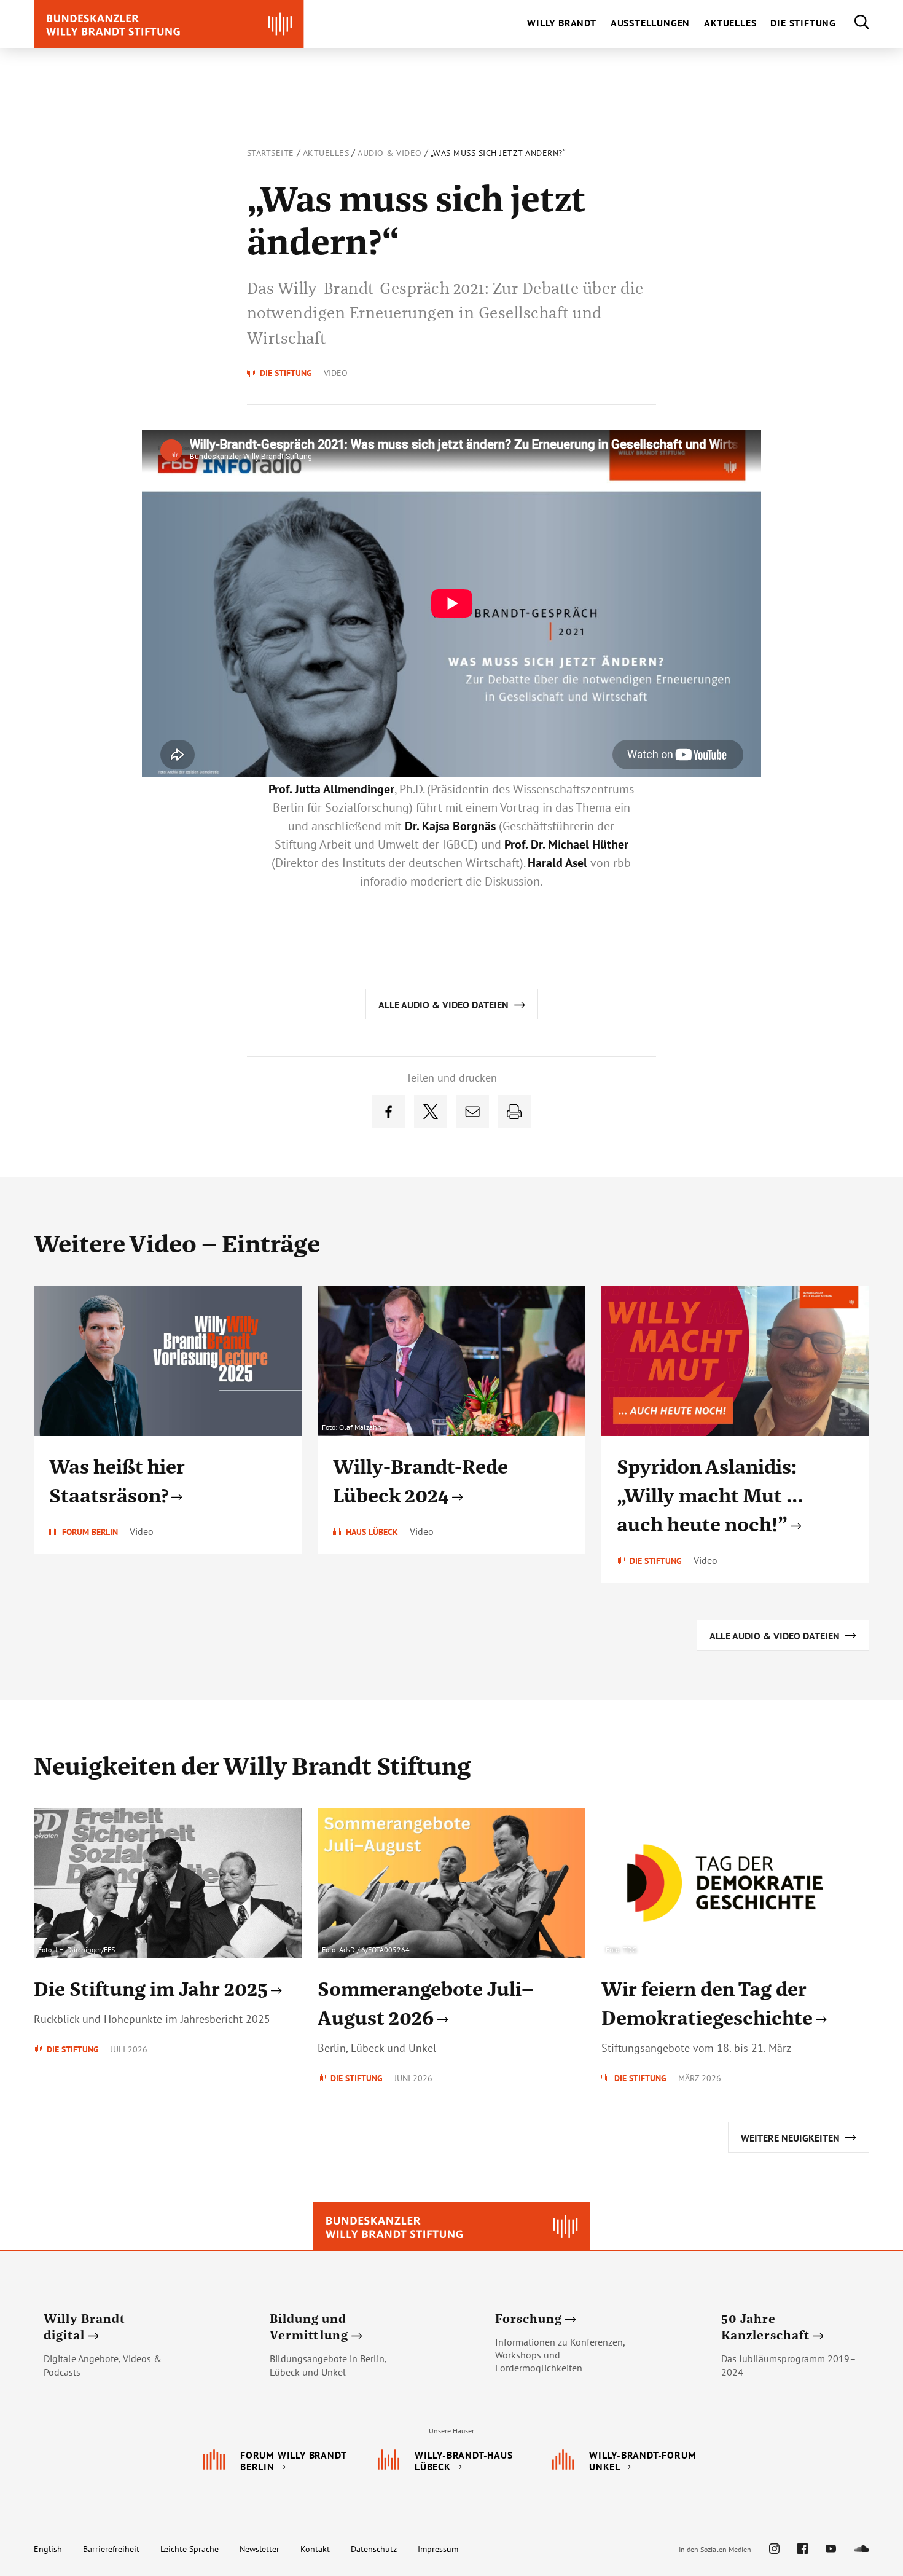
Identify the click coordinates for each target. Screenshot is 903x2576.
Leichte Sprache (190, 2549)
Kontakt (315, 2549)
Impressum (438, 2549)
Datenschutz (374, 2549)
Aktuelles (326, 153)
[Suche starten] (853, 24)
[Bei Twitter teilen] (431, 1112)
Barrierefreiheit (111, 2549)
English (48, 2549)
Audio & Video (390, 153)
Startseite (271, 153)
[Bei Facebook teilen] (389, 1112)
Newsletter (260, 2549)
